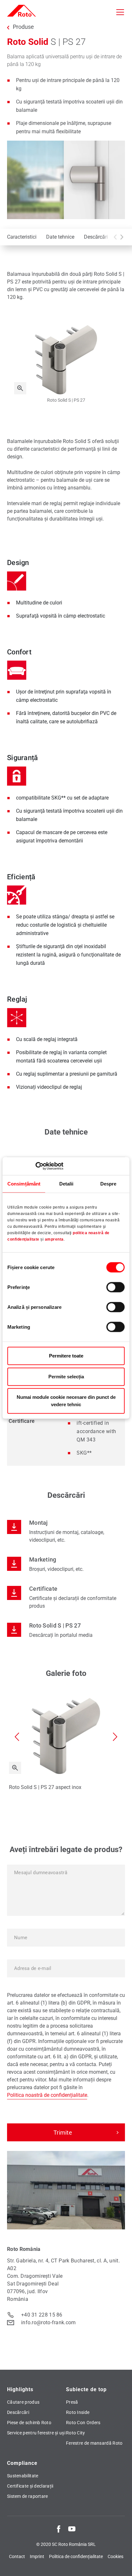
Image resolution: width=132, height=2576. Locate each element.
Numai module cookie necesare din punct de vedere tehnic (66, 1401)
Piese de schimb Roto (29, 2423)
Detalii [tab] (66, 1184)
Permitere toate (66, 1356)
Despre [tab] (108, 1184)
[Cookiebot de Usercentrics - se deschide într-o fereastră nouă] (35, 1166)
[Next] (122, 237)
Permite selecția (66, 1377)
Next (115, 1737)
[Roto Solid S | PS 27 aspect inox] (15, 1768)
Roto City (76, 2433)
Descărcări (96, 237)
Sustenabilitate (23, 2476)
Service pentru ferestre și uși (36, 2433)
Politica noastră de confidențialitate (47, 2095)
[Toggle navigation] (120, 12)
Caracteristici (22, 237)
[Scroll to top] (121, 2565)
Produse (23, 27)
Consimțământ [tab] (24, 1184)
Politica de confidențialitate (76, 2556)
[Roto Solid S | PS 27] (20, 388)
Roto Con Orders (83, 2423)
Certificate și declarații (30, 2486)
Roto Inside (78, 2412)
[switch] (116, 1287)
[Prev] (115, 237)
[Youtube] (72, 2529)
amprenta (54, 1240)
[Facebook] (59, 2529)
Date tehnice (60, 237)
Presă (72, 2402)
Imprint (37, 2556)
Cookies (116, 2556)
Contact (17, 2556)
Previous (17, 1737)
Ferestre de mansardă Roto (94, 2443)
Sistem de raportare (28, 2496)
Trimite (63, 2133)
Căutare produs (23, 2402)
